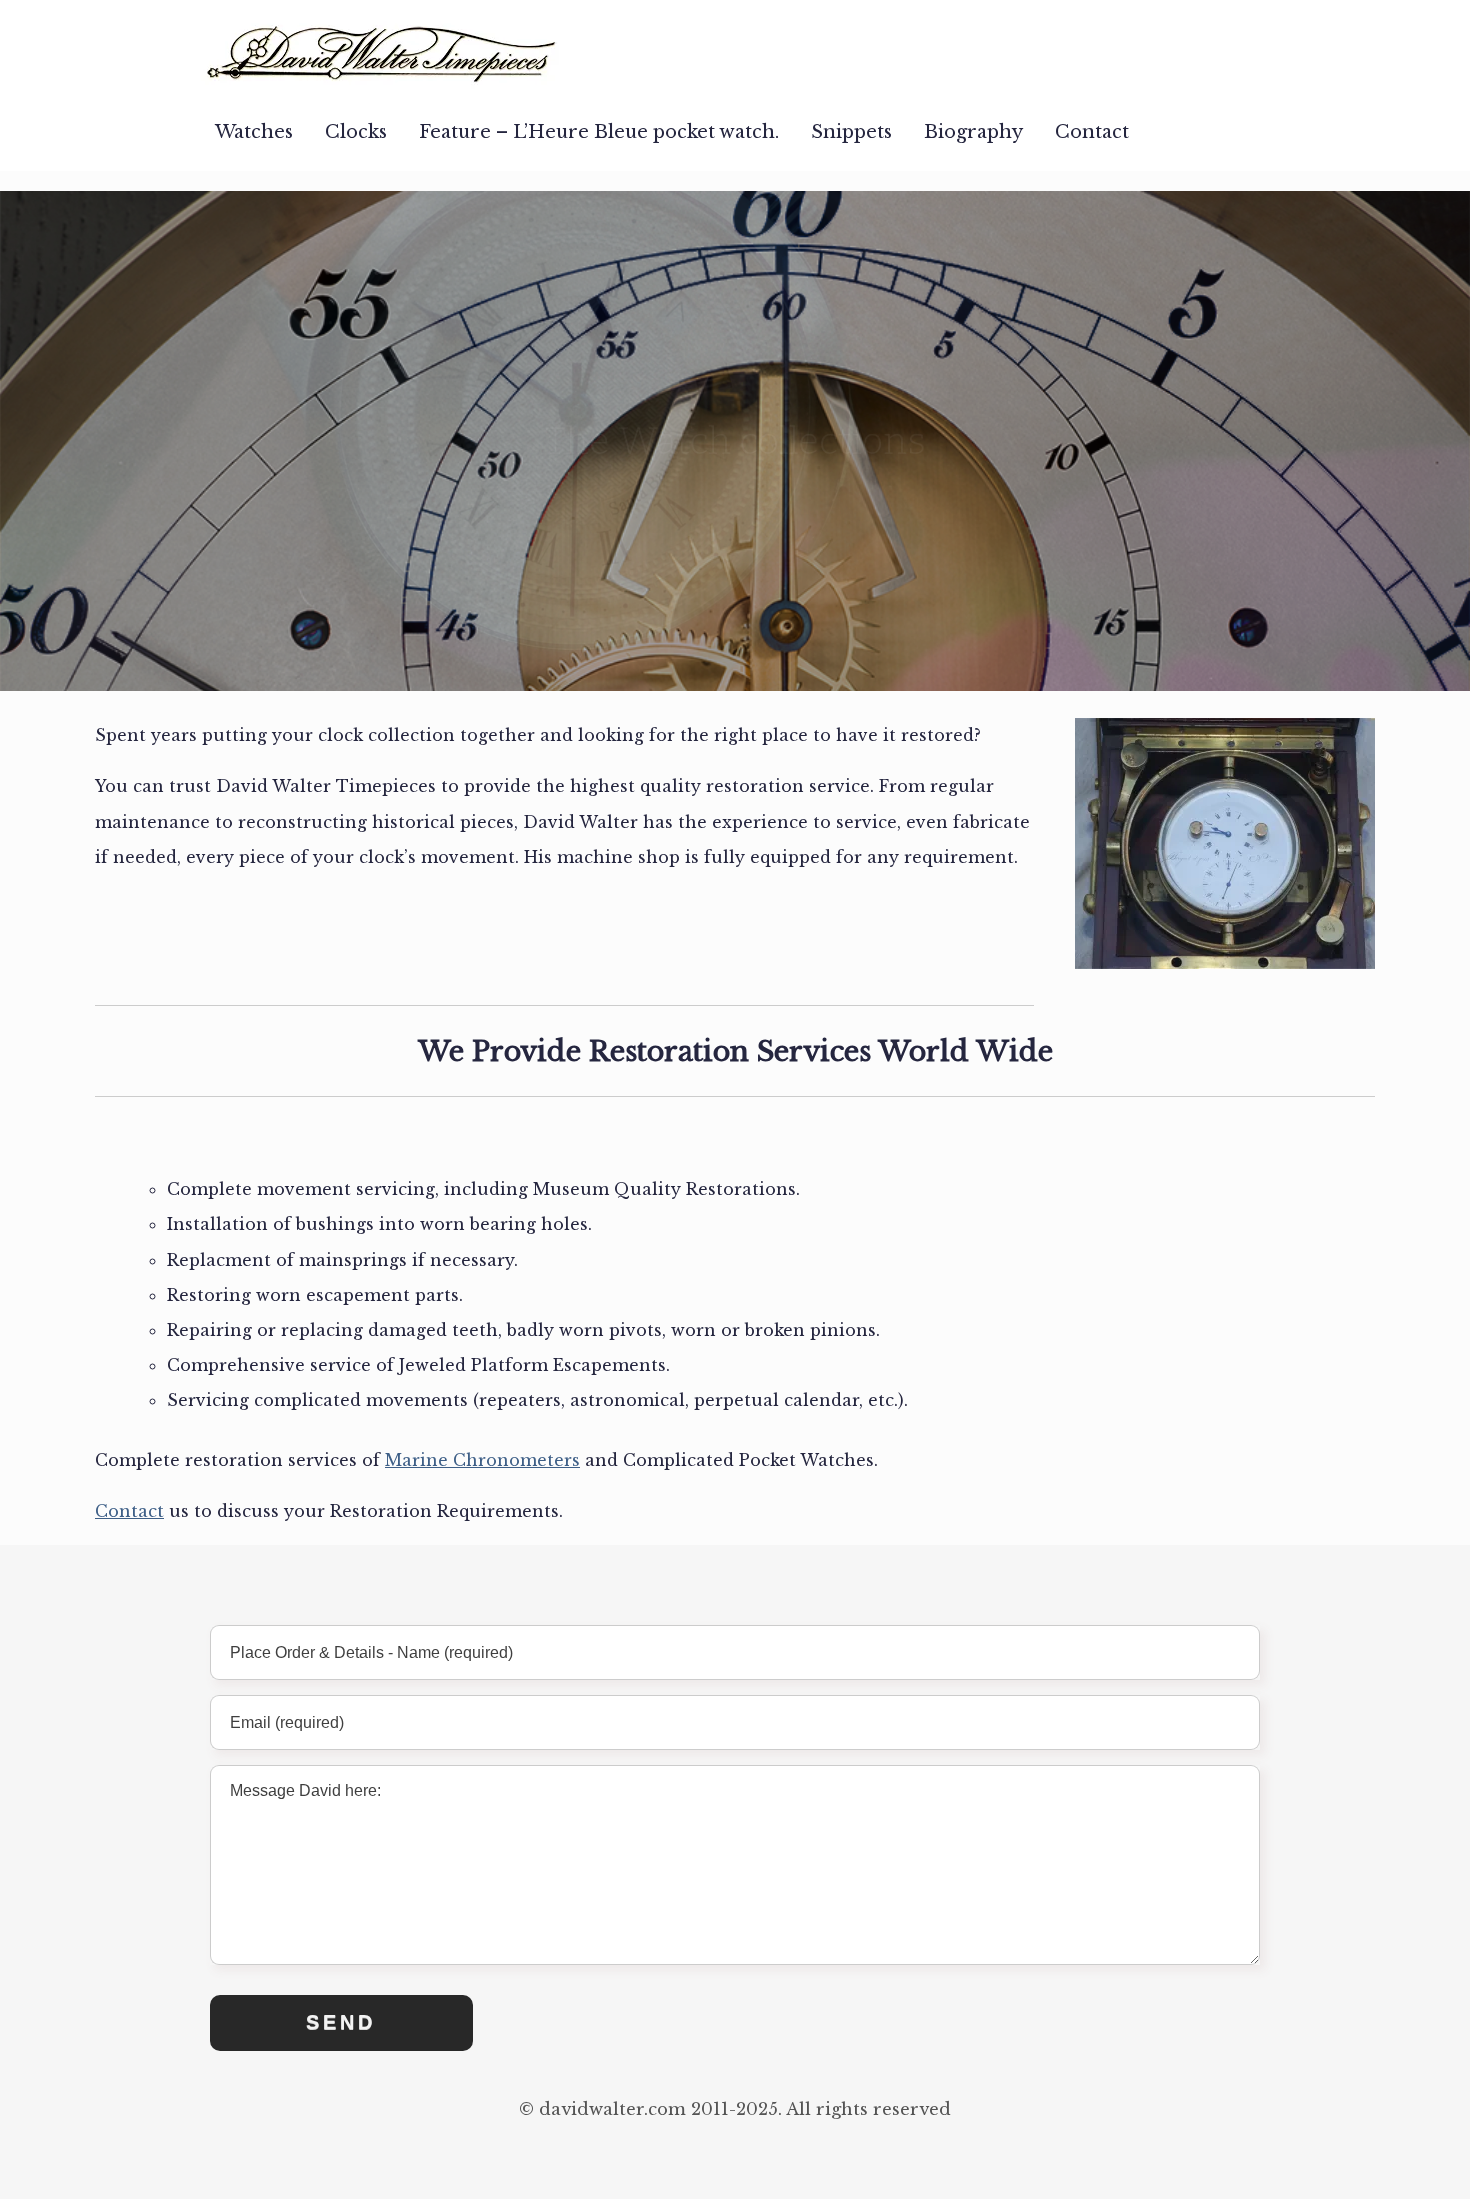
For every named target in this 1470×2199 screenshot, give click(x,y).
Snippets (851, 132)
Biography (973, 132)
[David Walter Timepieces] (382, 46)
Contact (1092, 132)
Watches (254, 132)
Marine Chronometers (482, 1460)
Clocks (356, 132)
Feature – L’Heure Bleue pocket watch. (599, 132)
